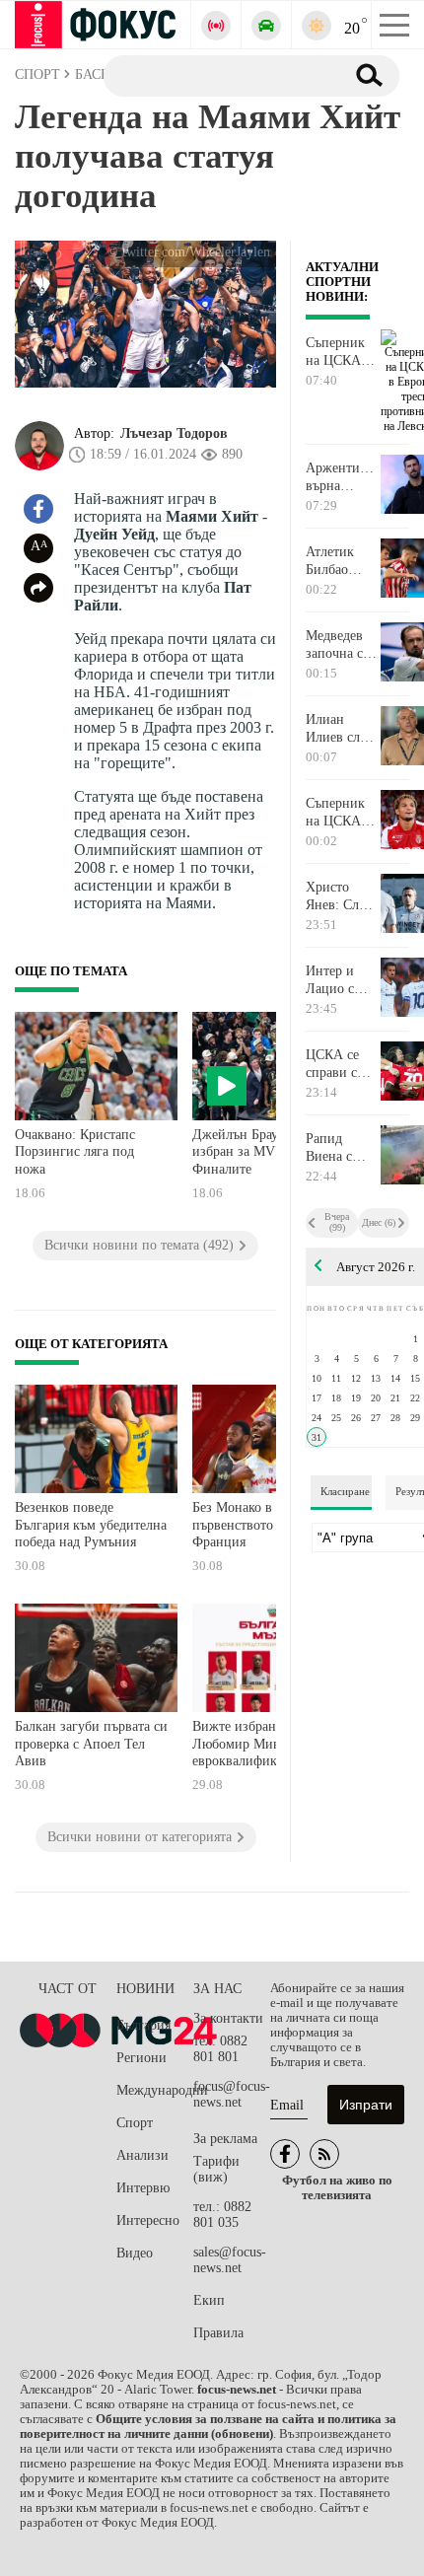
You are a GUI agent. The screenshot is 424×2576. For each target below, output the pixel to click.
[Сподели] (38, 588)
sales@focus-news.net (230, 2260)
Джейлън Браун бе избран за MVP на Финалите (247, 1152)
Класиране (345, 1491)
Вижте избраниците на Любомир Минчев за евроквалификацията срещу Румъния (261, 1746)
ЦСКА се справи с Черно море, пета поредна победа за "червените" (342, 1064)
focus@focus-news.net (232, 2094)
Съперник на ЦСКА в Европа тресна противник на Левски (339, 352)
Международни (155, 2090)
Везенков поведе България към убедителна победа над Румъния (91, 1525)
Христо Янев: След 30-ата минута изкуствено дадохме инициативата (342, 896)
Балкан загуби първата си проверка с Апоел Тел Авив (91, 1744)
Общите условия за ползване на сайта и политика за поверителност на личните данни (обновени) (208, 2427)
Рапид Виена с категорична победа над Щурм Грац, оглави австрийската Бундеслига (342, 1148)
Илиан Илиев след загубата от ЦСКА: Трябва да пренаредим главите (341, 729)
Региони (141, 2058)
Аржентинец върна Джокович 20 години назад (342, 477)
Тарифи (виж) (216, 2169)
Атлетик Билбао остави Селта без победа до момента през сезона (340, 561)
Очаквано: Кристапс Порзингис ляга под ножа (75, 1152)
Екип (209, 2300)
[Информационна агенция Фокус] (285, 2154)
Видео (135, 2253)
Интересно (148, 2220)
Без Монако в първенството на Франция (242, 1525)
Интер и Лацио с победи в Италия (332, 980)
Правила (218, 2333)
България (143, 2025)
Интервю (143, 2188)
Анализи (142, 2155)
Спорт (135, 2123)
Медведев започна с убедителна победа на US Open (339, 645)
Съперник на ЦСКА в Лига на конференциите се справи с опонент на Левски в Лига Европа (342, 813)
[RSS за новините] (324, 2154)
